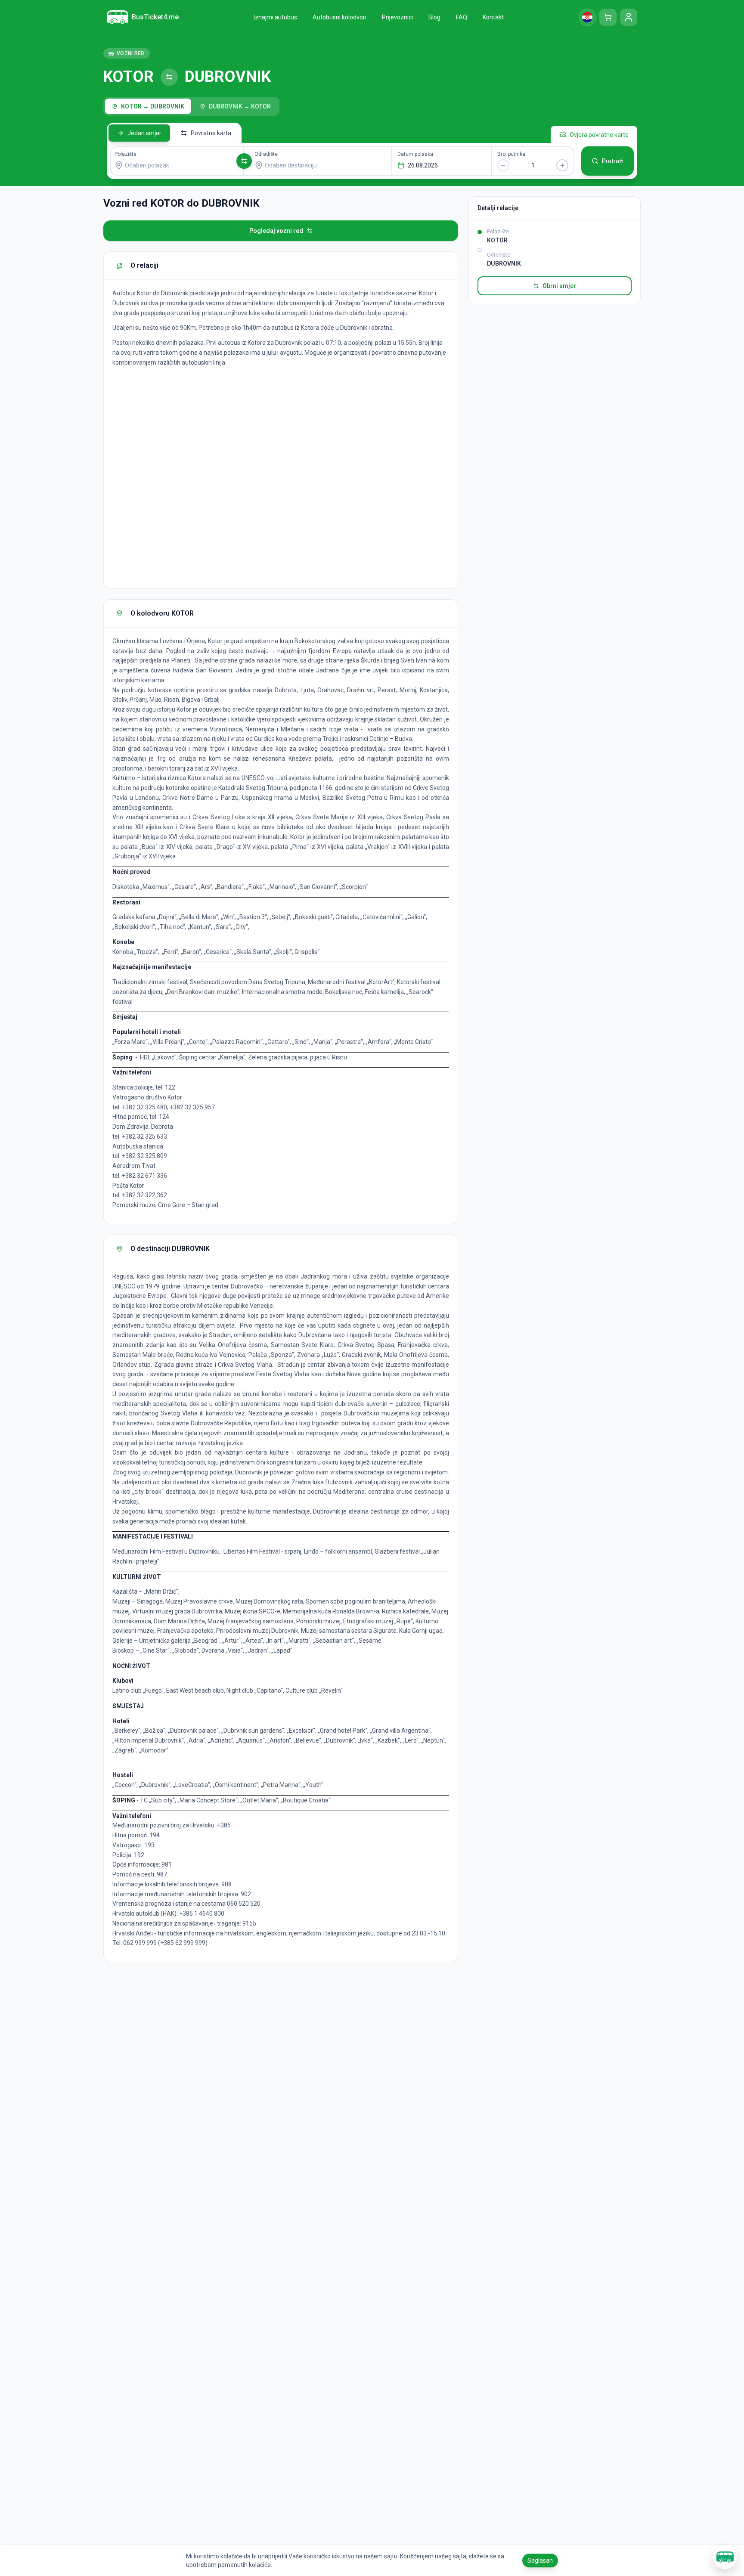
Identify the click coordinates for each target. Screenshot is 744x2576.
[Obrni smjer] (244, 161)
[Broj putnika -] (503, 165)
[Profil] (629, 17)
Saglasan (540, 2561)
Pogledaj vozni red (276, 231)
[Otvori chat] (725, 2557)
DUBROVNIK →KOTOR (240, 106)
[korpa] (608, 17)
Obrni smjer (559, 286)
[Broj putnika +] (562, 165)
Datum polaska (415, 154)
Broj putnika (511, 154)
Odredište (266, 154)
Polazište (126, 154)
